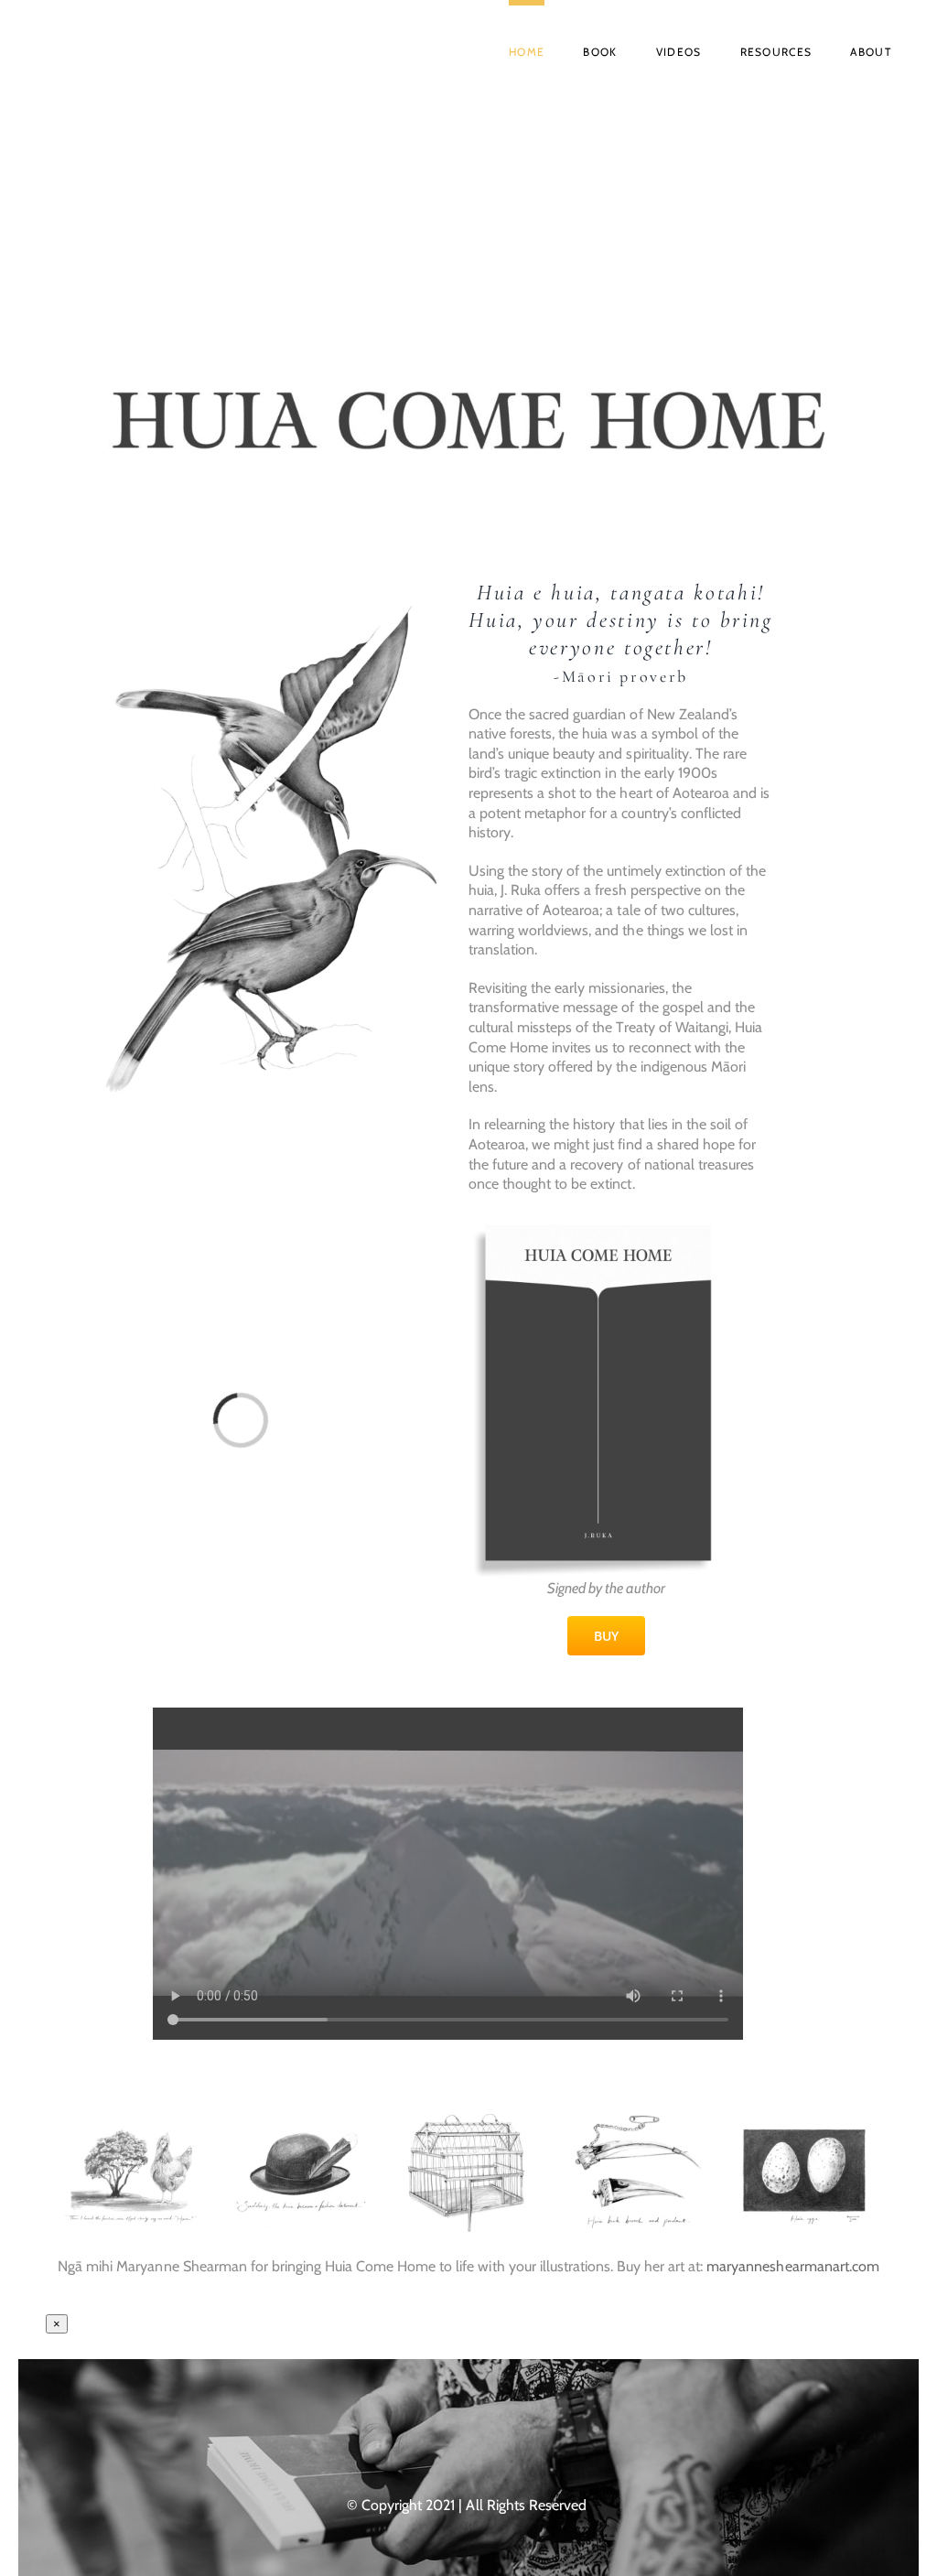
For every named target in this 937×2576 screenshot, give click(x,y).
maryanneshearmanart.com (792, 2266)
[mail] (522, 2442)
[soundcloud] (486, 2442)
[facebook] (415, 2442)
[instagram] (451, 2442)
